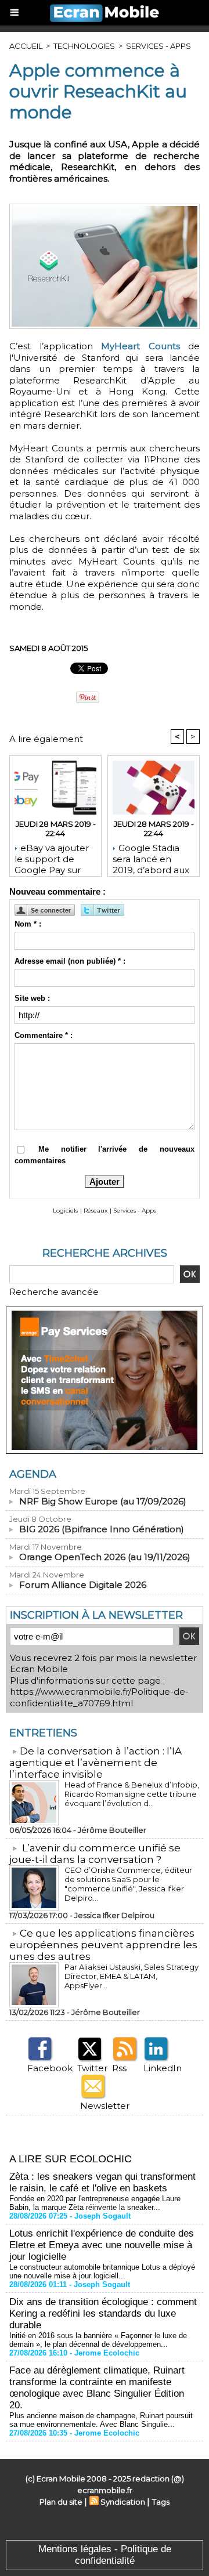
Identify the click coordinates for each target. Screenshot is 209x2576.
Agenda (33, 1474)
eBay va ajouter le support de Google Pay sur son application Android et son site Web (55, 857)
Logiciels (65, 1211)
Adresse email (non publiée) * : (70, 961)
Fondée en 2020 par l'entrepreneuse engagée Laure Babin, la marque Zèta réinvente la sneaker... (95, 2203)
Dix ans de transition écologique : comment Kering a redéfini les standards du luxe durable (103, 2313)
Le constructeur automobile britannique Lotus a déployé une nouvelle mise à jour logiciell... (102, 2271)
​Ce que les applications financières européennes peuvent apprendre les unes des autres (103, 1945)
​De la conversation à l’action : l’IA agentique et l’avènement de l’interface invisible (96, 1763)
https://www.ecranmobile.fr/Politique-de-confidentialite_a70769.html (99, 1697)
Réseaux (96, 1211)
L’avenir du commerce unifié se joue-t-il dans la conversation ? (95, 1854)
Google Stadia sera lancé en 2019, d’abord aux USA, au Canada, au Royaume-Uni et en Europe (151, 857)
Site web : (32, 998)
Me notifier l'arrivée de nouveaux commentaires (105, 1155)
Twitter (92, 2068)
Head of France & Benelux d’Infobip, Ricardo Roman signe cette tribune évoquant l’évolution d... (132, 1794)
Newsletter (105, 2106)
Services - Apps (158, 46)
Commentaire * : (44, 1035)
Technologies (84, 46)
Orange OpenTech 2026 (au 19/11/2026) (105, 1557)
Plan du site (61, 2502)
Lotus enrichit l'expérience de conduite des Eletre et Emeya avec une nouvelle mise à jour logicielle (102, 2245)
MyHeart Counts (140, 346)
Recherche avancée (54, 1292)
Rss (119, 2068)
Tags (161, 2502)
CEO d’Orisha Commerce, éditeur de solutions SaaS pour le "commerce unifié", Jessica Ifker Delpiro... (128, 1884)
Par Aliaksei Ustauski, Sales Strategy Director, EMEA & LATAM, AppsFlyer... (131, 1976)
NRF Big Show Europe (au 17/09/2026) (103, 1501)
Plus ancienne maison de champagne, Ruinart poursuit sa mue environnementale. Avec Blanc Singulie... (101, 2420)
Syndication (123, 2502)
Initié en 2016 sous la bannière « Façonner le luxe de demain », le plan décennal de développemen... (98, 2340)
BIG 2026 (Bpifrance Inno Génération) (102, 1529)
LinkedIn (163, 2068)
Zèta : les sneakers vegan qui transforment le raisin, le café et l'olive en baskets (102, 2182)
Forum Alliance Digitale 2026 (83, 1585)
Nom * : (28, 924)
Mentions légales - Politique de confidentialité (105, 2555)
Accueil (26, 46)
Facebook (50, 2068)
